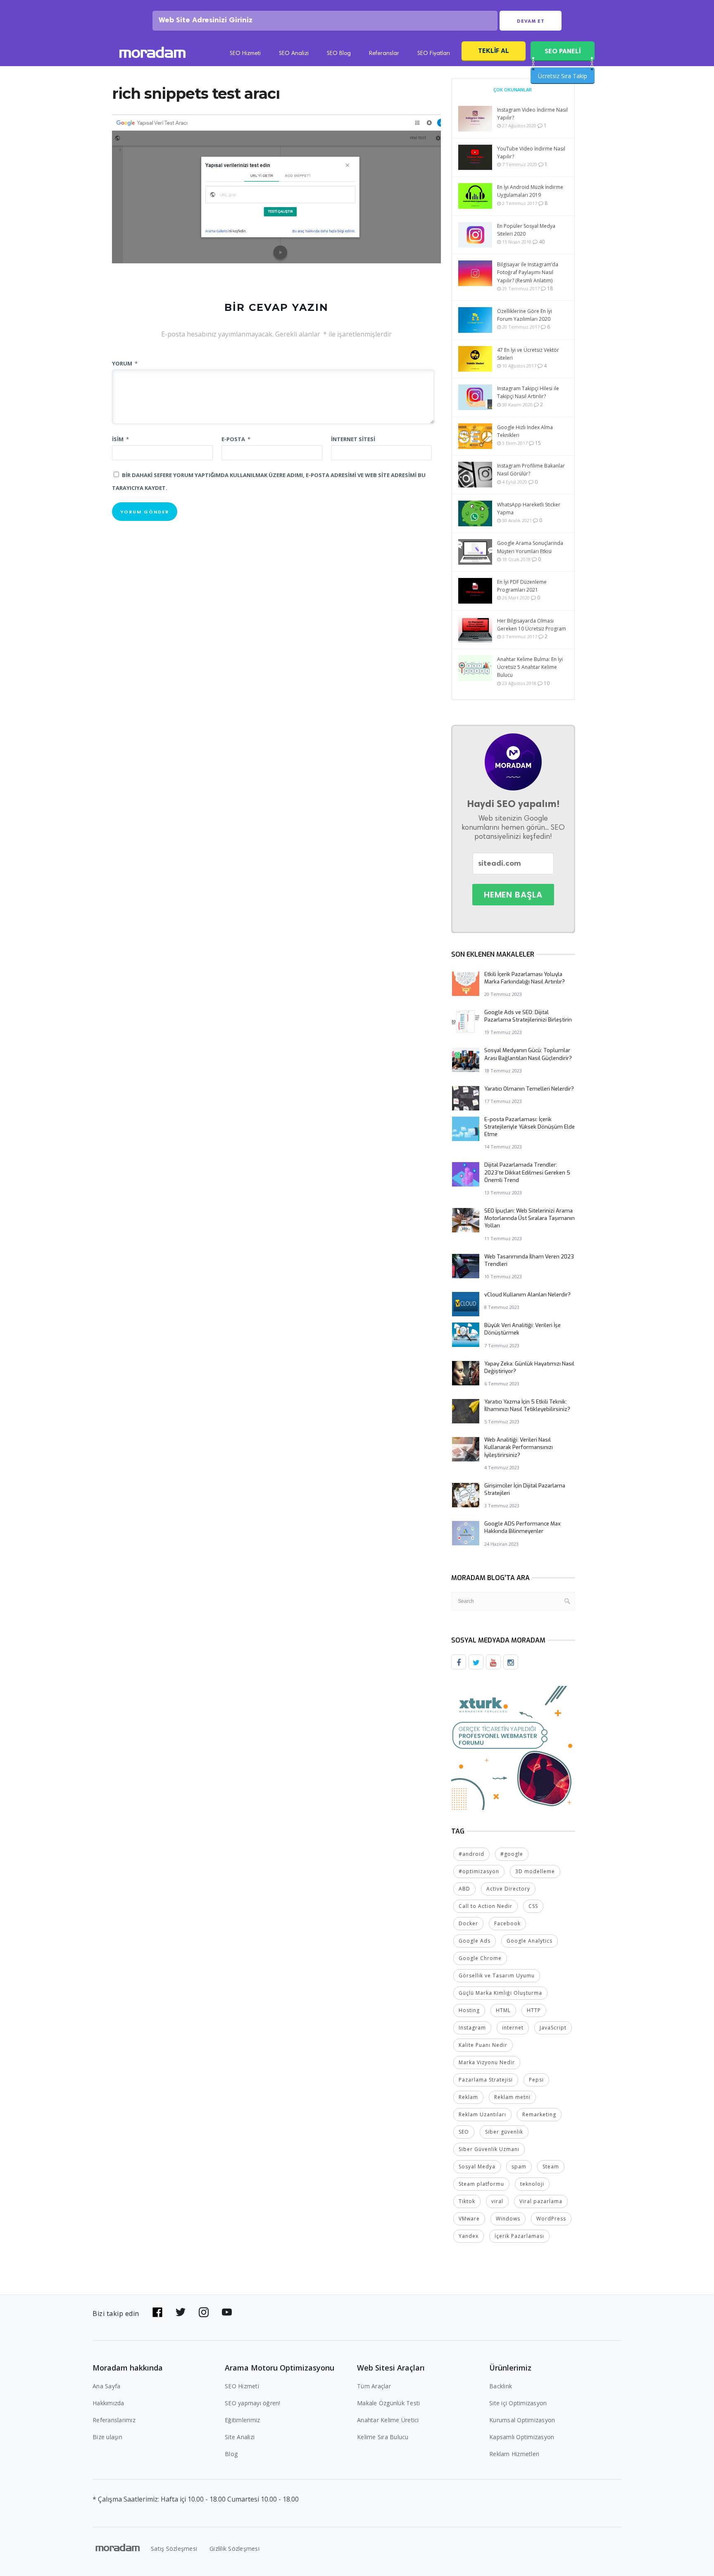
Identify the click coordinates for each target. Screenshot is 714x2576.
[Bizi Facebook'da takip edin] (157, 2312)
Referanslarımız (114, 2420)
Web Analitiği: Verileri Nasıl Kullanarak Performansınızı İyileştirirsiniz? (519, 1447)
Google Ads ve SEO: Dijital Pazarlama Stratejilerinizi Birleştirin (528, 1016)
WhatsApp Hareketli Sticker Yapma (529, 509)
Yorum (125, 363)
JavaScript (553, 2028)
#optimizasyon (479, 1871)
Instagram (472, 2028)
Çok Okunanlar (513, 90)
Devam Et (531, 21)
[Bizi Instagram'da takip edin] (204, 2312)
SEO (464, 2132)
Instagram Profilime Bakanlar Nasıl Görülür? (531, 470)
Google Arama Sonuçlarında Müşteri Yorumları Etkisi (530, 547)
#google (512, 1854)
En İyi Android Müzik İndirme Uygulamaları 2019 (530, 191)
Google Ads (475, 1941)
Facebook (507, 1923)
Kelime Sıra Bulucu (383, 2437)
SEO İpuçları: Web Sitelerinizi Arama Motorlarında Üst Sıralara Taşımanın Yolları (530, 1218)
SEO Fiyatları (434, 54)
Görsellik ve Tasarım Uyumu (497, 1976)
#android (471, 1854)
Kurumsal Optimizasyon (522, 2420)
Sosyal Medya (477, 2167)
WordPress (551, 2219)
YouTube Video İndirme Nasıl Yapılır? (531, 153)
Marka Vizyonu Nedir (487, 2062)
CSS (533, 1906)
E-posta (236, 439)
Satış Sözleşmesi (174, 2549)
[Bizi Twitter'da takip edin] (181, 2312)
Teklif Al (494, 51)
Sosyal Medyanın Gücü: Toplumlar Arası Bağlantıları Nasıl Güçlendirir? (528, 1054)
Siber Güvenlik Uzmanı (489, 2149)
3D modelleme (535, 1871)
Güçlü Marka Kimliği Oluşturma (500, 1993)
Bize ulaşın (107, 2437)
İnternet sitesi (353, 439)
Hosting (469, 2010)
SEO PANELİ (563, 51)
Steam (551, 2167)
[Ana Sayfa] (152, 54)
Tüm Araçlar (374, 2386)
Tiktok (467, 2201)
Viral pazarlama (541, 2201)
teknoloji (532, 2184)
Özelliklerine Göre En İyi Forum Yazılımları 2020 (525, 315)
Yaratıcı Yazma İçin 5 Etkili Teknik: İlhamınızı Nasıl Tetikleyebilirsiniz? (527, 1405)
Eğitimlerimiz (242, 2420)
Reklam (468, 2097)
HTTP (534, 2010)
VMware (469, 2219)
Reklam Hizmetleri (514, 2454)
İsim (120, 439)
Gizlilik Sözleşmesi (234, 2549)
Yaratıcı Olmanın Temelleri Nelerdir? (529, 1089)
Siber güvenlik (504, 2132)
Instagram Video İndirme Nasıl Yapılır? (532, 114)
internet (513, 2028)
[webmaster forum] (513, 1747)
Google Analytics (530, 1941)
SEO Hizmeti (245, 54)
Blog (231, 2454)
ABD (464, 1889)
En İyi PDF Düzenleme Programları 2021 (522, 586)
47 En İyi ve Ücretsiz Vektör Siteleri (528, 354)
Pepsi (536, 2080)
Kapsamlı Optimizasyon (522, 2437)
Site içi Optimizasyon (518, 2403)
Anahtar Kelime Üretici (388, 2420)
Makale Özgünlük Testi (388, 2403)
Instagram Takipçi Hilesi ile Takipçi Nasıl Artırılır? (528, 392)
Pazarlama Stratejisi (486, 2080)
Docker (468, 1923)
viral (497, 2201)
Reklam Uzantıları (482, 2114)
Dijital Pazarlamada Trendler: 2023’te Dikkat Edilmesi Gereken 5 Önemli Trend (527, 1172)
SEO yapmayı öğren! (253, 2403)
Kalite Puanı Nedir (483, 2045)
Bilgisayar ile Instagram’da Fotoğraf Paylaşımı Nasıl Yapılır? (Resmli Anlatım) (528, 272)
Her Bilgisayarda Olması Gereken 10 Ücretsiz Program (532, 625)
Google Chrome (480, 1958)
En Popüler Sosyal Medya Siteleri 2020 (526, 230)
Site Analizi (240, 2437)
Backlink (501, 2386)
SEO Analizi (294, 54)
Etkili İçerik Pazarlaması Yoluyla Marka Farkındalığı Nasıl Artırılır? (525, 978)
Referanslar (384, 54)
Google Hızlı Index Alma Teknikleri (525, 431)
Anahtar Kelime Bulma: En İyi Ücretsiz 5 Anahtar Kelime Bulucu (530, 667)
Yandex (469, 2236)
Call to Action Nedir (486, 1906)
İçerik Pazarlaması (519, 2236)
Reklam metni (512, 2097)
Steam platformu (481, 2184)
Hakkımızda (108, 2403)
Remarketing (539, 2114)
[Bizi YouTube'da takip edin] (227, 2312)
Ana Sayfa (106, 2386)
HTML (503, 2010)
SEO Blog (339, 54)
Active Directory (508, 1889)
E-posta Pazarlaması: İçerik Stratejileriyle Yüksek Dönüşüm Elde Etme (530, 1127)
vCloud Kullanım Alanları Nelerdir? (527, 1295)
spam (519, 2167)
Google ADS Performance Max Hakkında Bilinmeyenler (522, 1527)
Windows (508, 2219)
